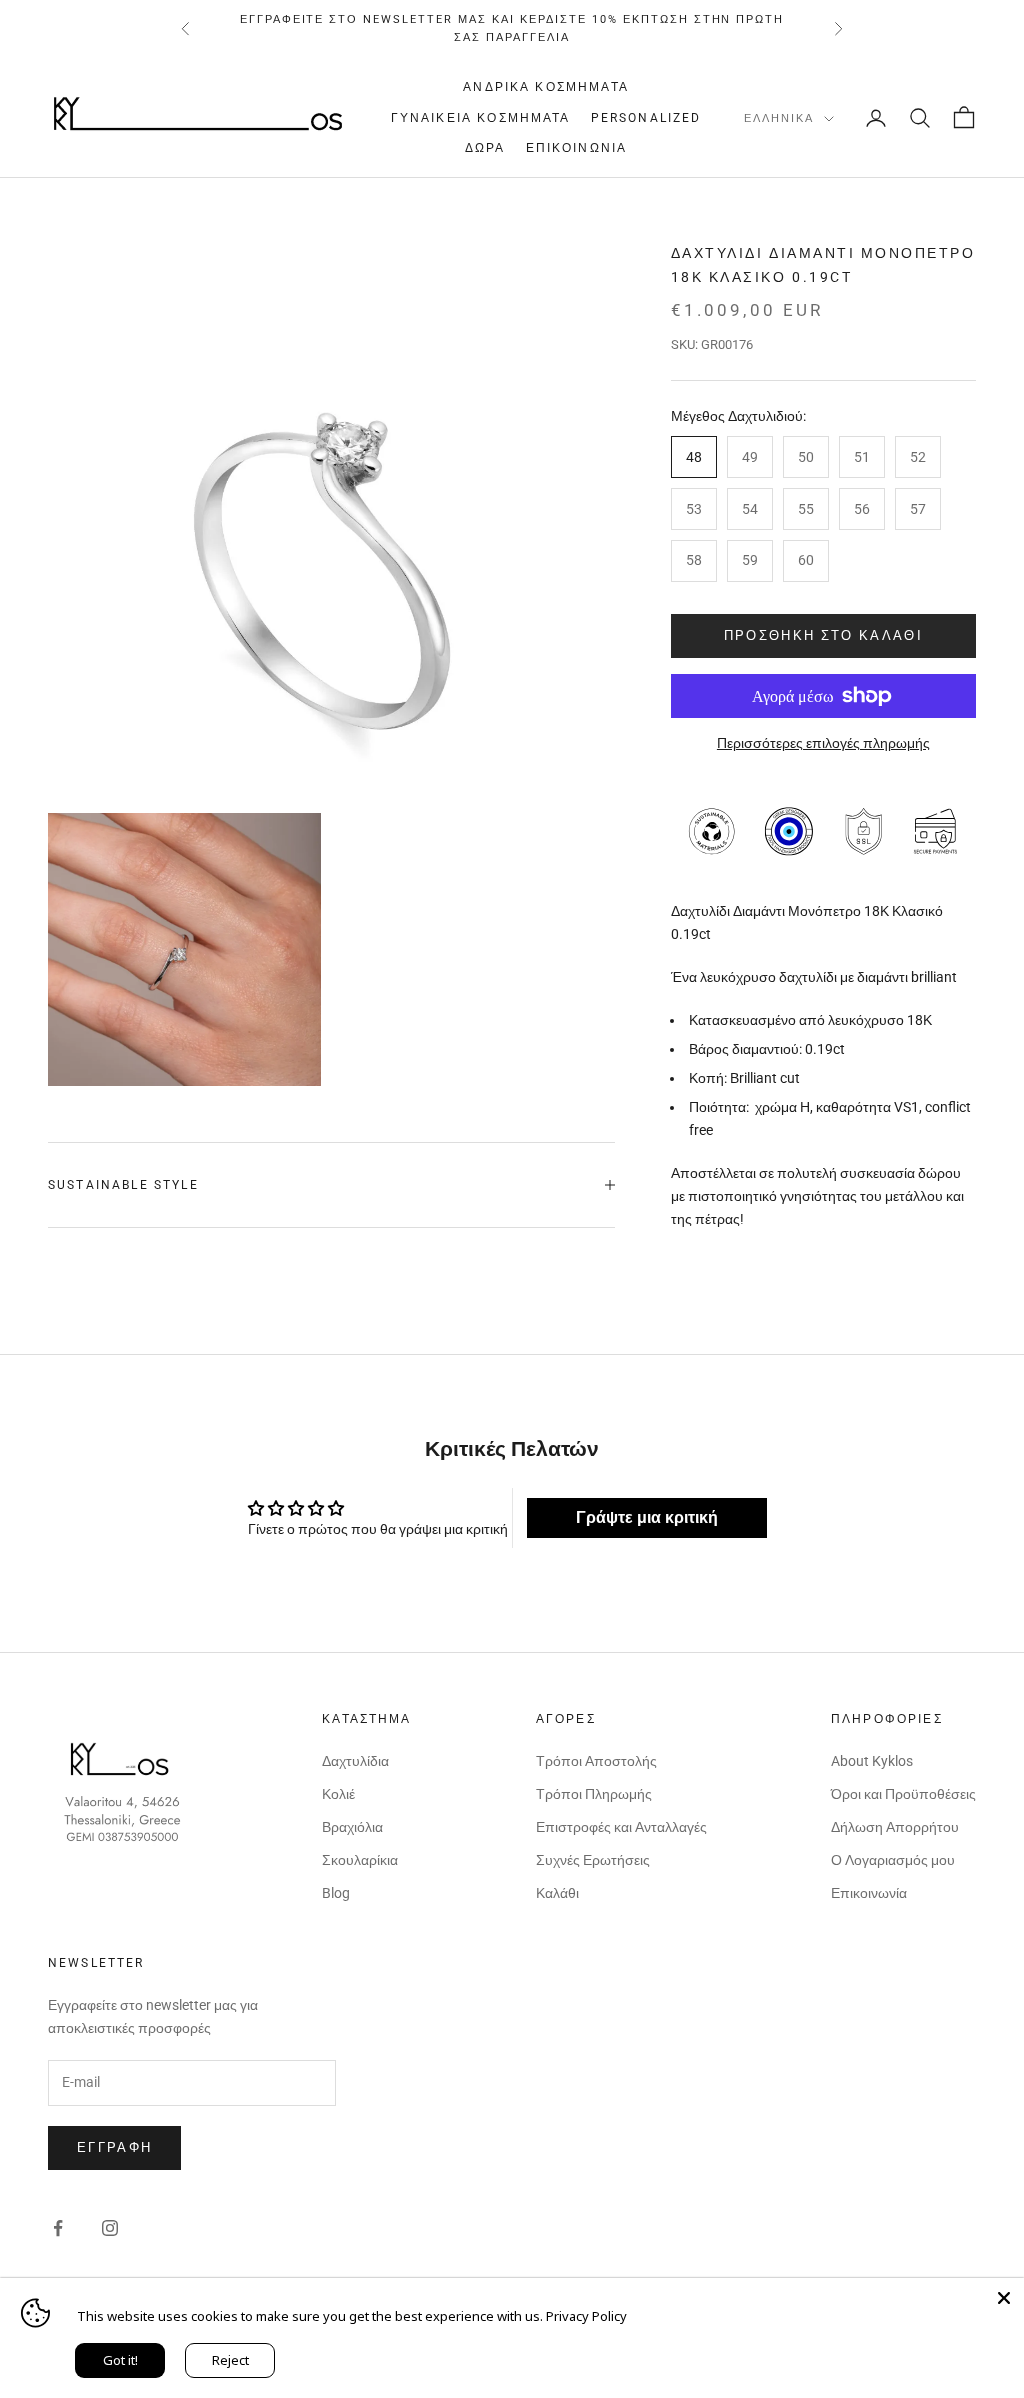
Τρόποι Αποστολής (596, 1761)
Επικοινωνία (577, 148)
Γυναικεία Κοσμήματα (481, 118)
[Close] (1004, 2298)
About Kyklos (872, 1761)
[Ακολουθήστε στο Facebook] (58, 2228)
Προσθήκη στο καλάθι (823, 635)
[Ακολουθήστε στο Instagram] (110, 2228)
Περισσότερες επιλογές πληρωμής (823, 743)
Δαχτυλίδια (355, 1761)
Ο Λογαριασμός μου (893, 1860)
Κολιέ (338, 1794)
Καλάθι (557, 1893)
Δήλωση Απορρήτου (895, 1827)
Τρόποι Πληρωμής (594, 1794)
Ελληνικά (779, 118)
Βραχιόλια (352, 1827)
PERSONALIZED (646, 118)
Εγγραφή (114, 2147)
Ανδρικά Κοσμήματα (546, 87)
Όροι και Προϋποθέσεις (903, 1794)
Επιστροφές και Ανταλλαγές (621, 1827)
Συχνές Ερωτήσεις (593, 1860)
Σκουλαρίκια (360, 1860)
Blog (336, 1893)
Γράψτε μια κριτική (647, 1517)
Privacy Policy (586, 2316)
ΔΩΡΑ (485, 148)
